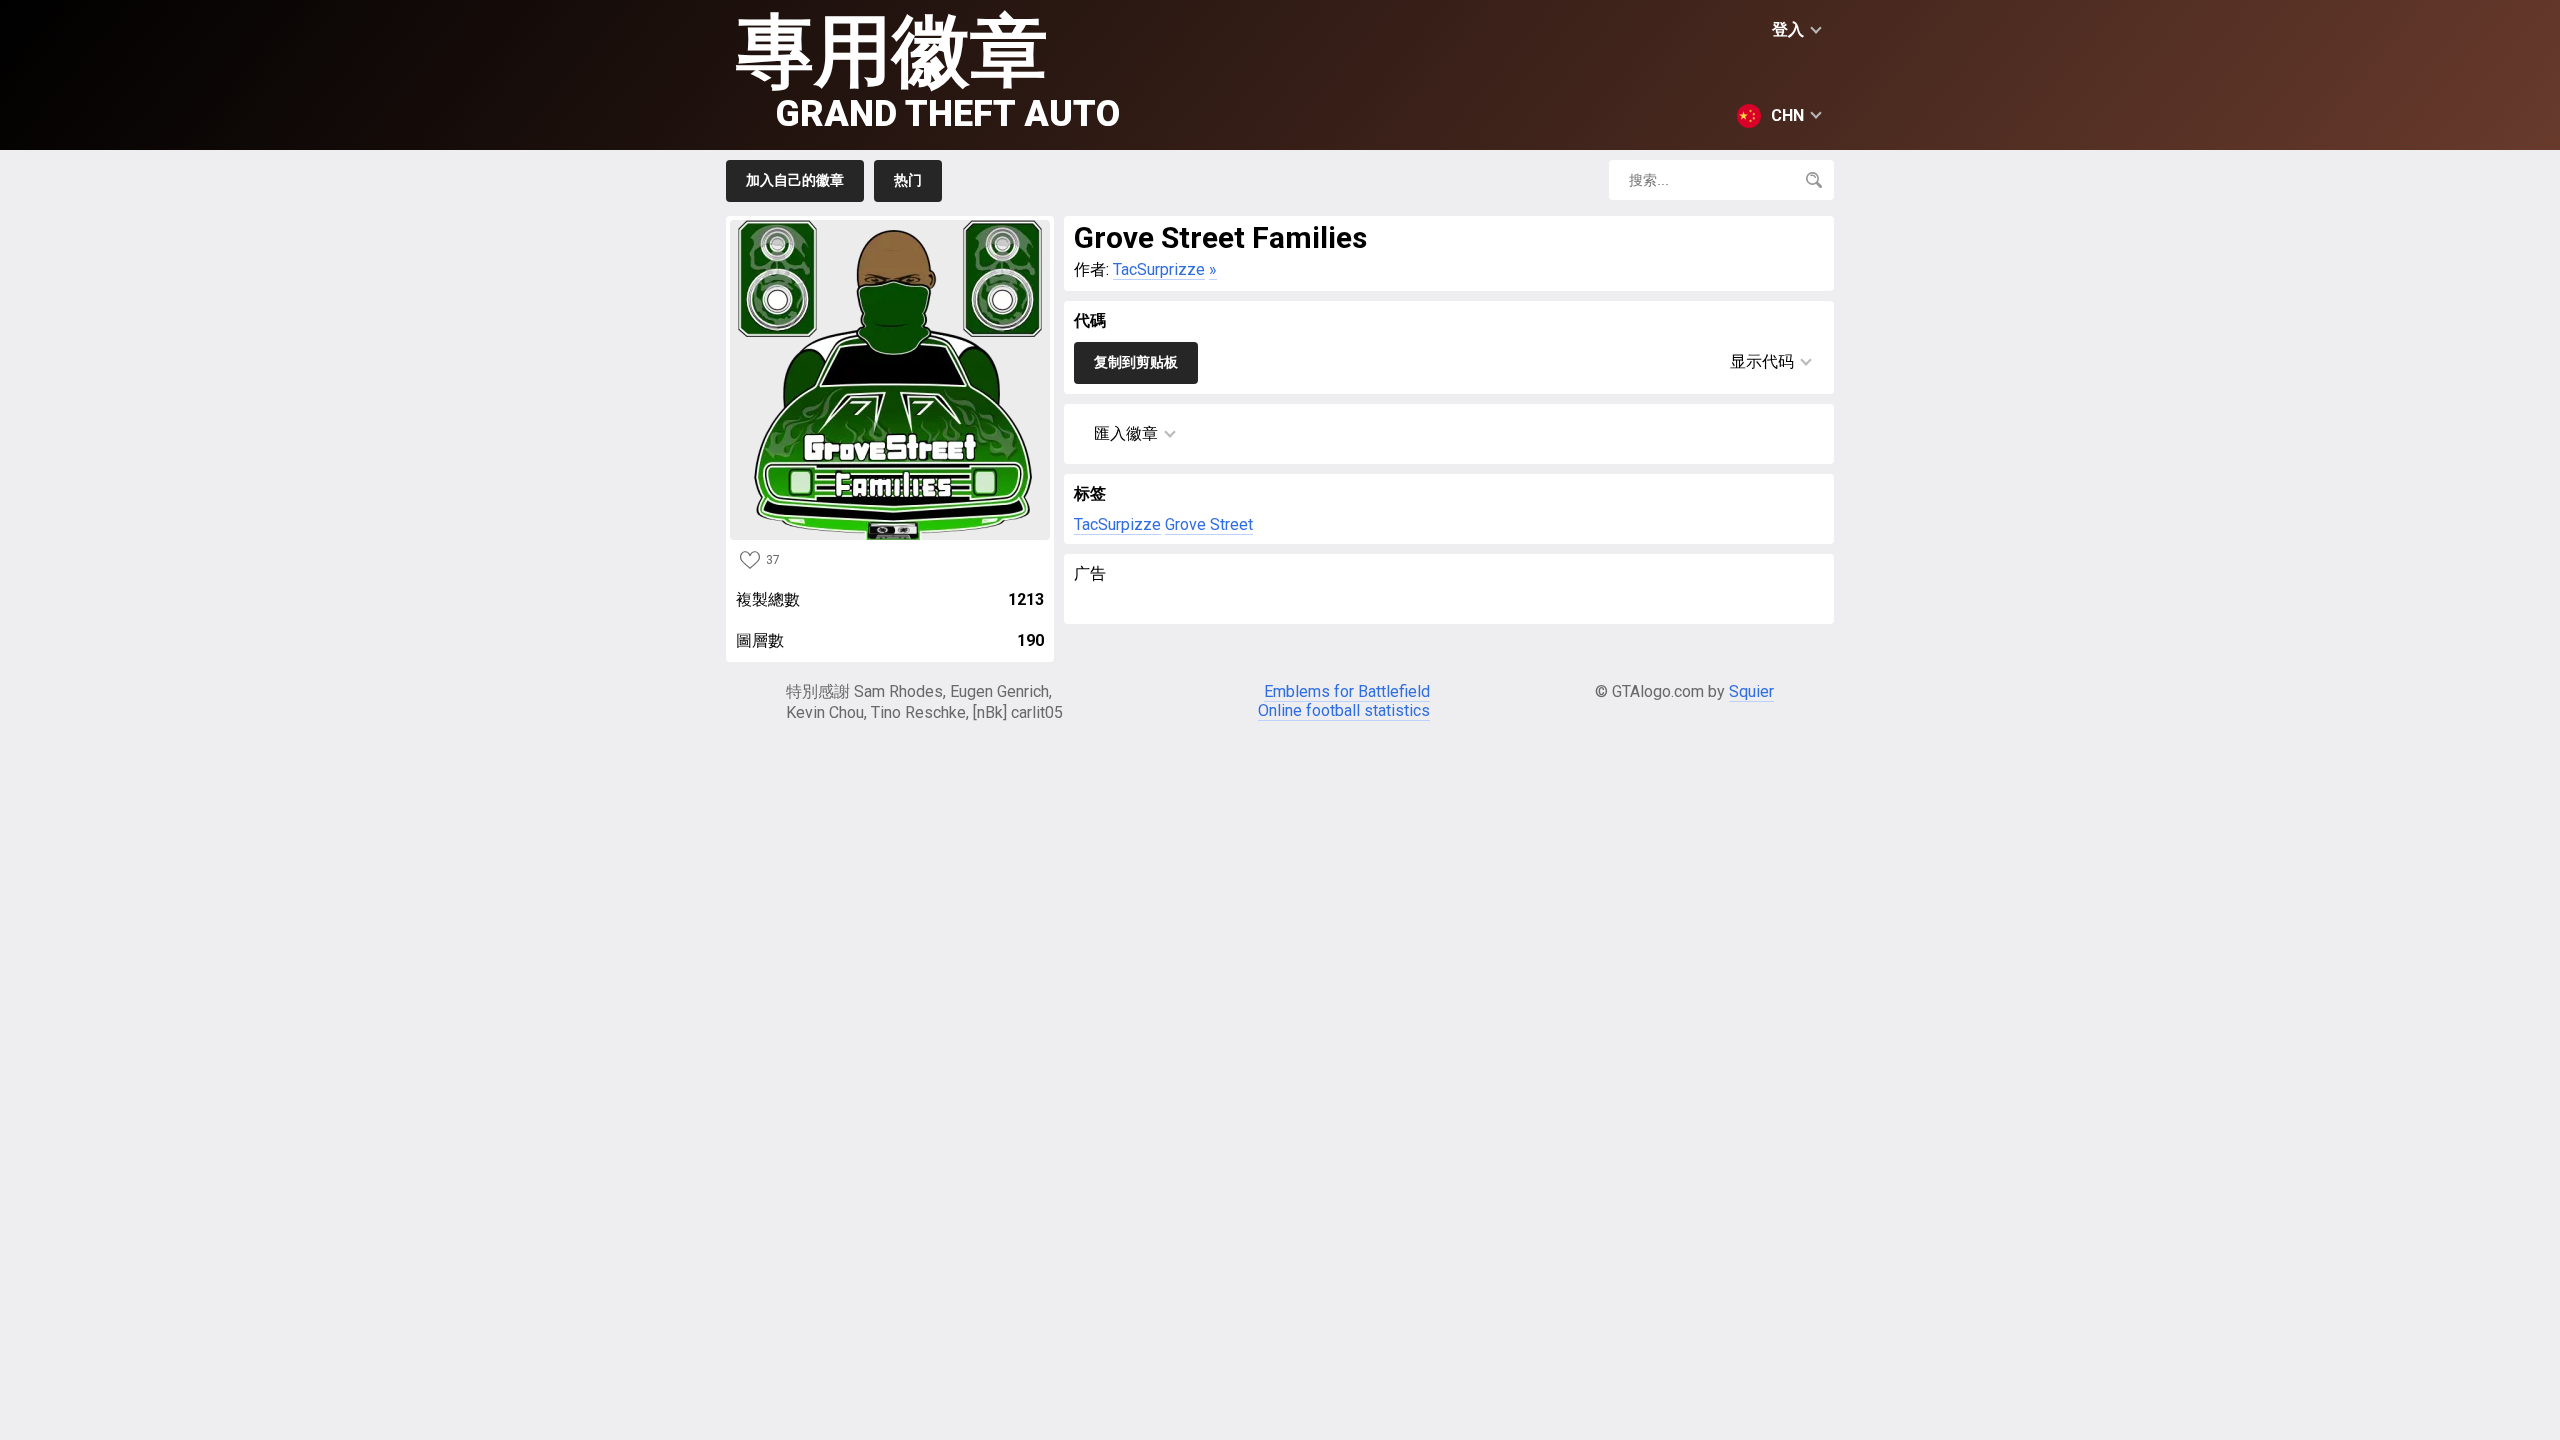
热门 (908, 180)
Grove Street (1209, 524)
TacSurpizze (1117, 524)
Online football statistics (1344, 710)
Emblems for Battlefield (1347, 691)
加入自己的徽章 (795, 180)
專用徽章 (928, 70)
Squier (1751, 691)
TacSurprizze (1159, 269)
